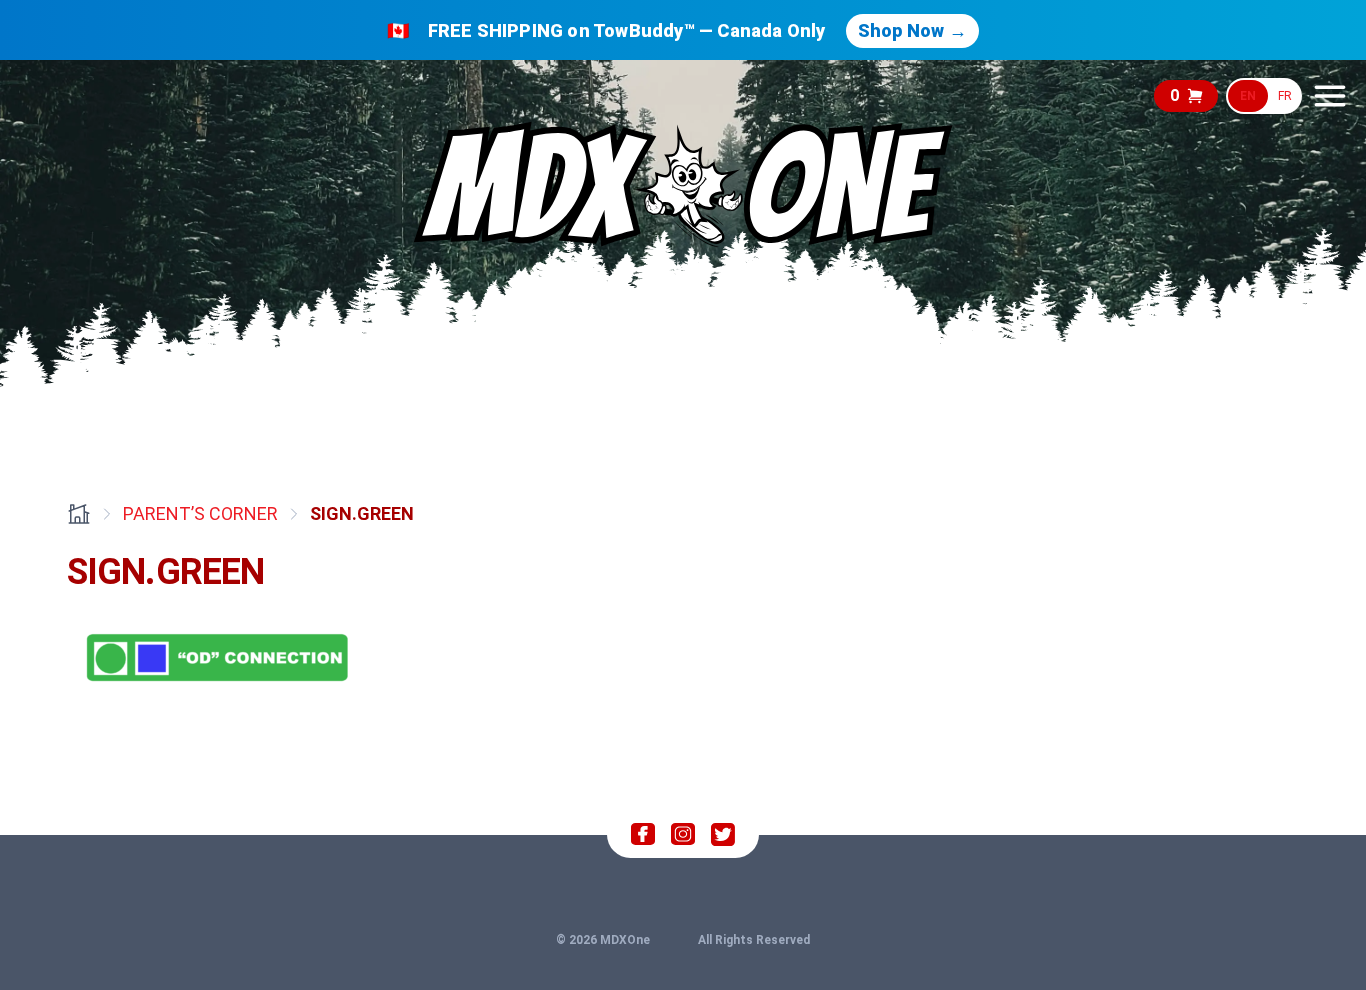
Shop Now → (912, 30)
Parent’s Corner (200, 513)
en (1248, 96)
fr (1285, 96)
